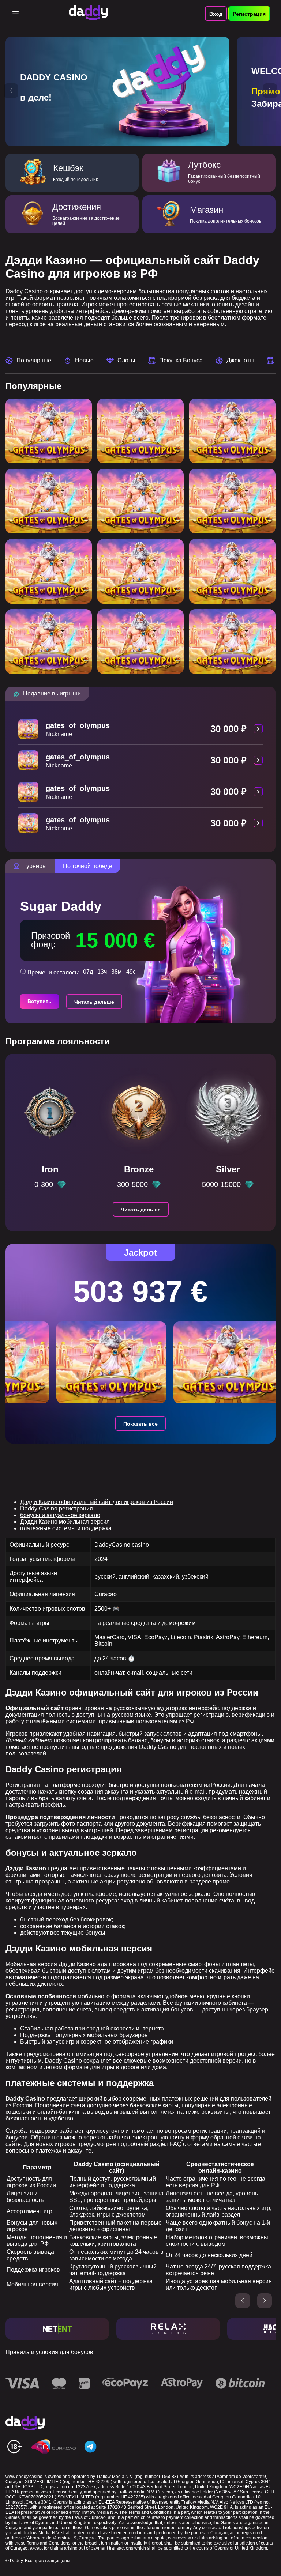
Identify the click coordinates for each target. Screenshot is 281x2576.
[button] (11, 91)
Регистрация (249, 14)
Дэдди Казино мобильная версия (65, 1522)
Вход (216, 14)
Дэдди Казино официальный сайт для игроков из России (97, 1502)
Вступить (40, 1001)
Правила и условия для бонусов (49, 2352)
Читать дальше (94, 1002)
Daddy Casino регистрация (57, 1508)
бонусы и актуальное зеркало (60, 1515)
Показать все (140, 1424)
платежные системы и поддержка (66, 1528)
